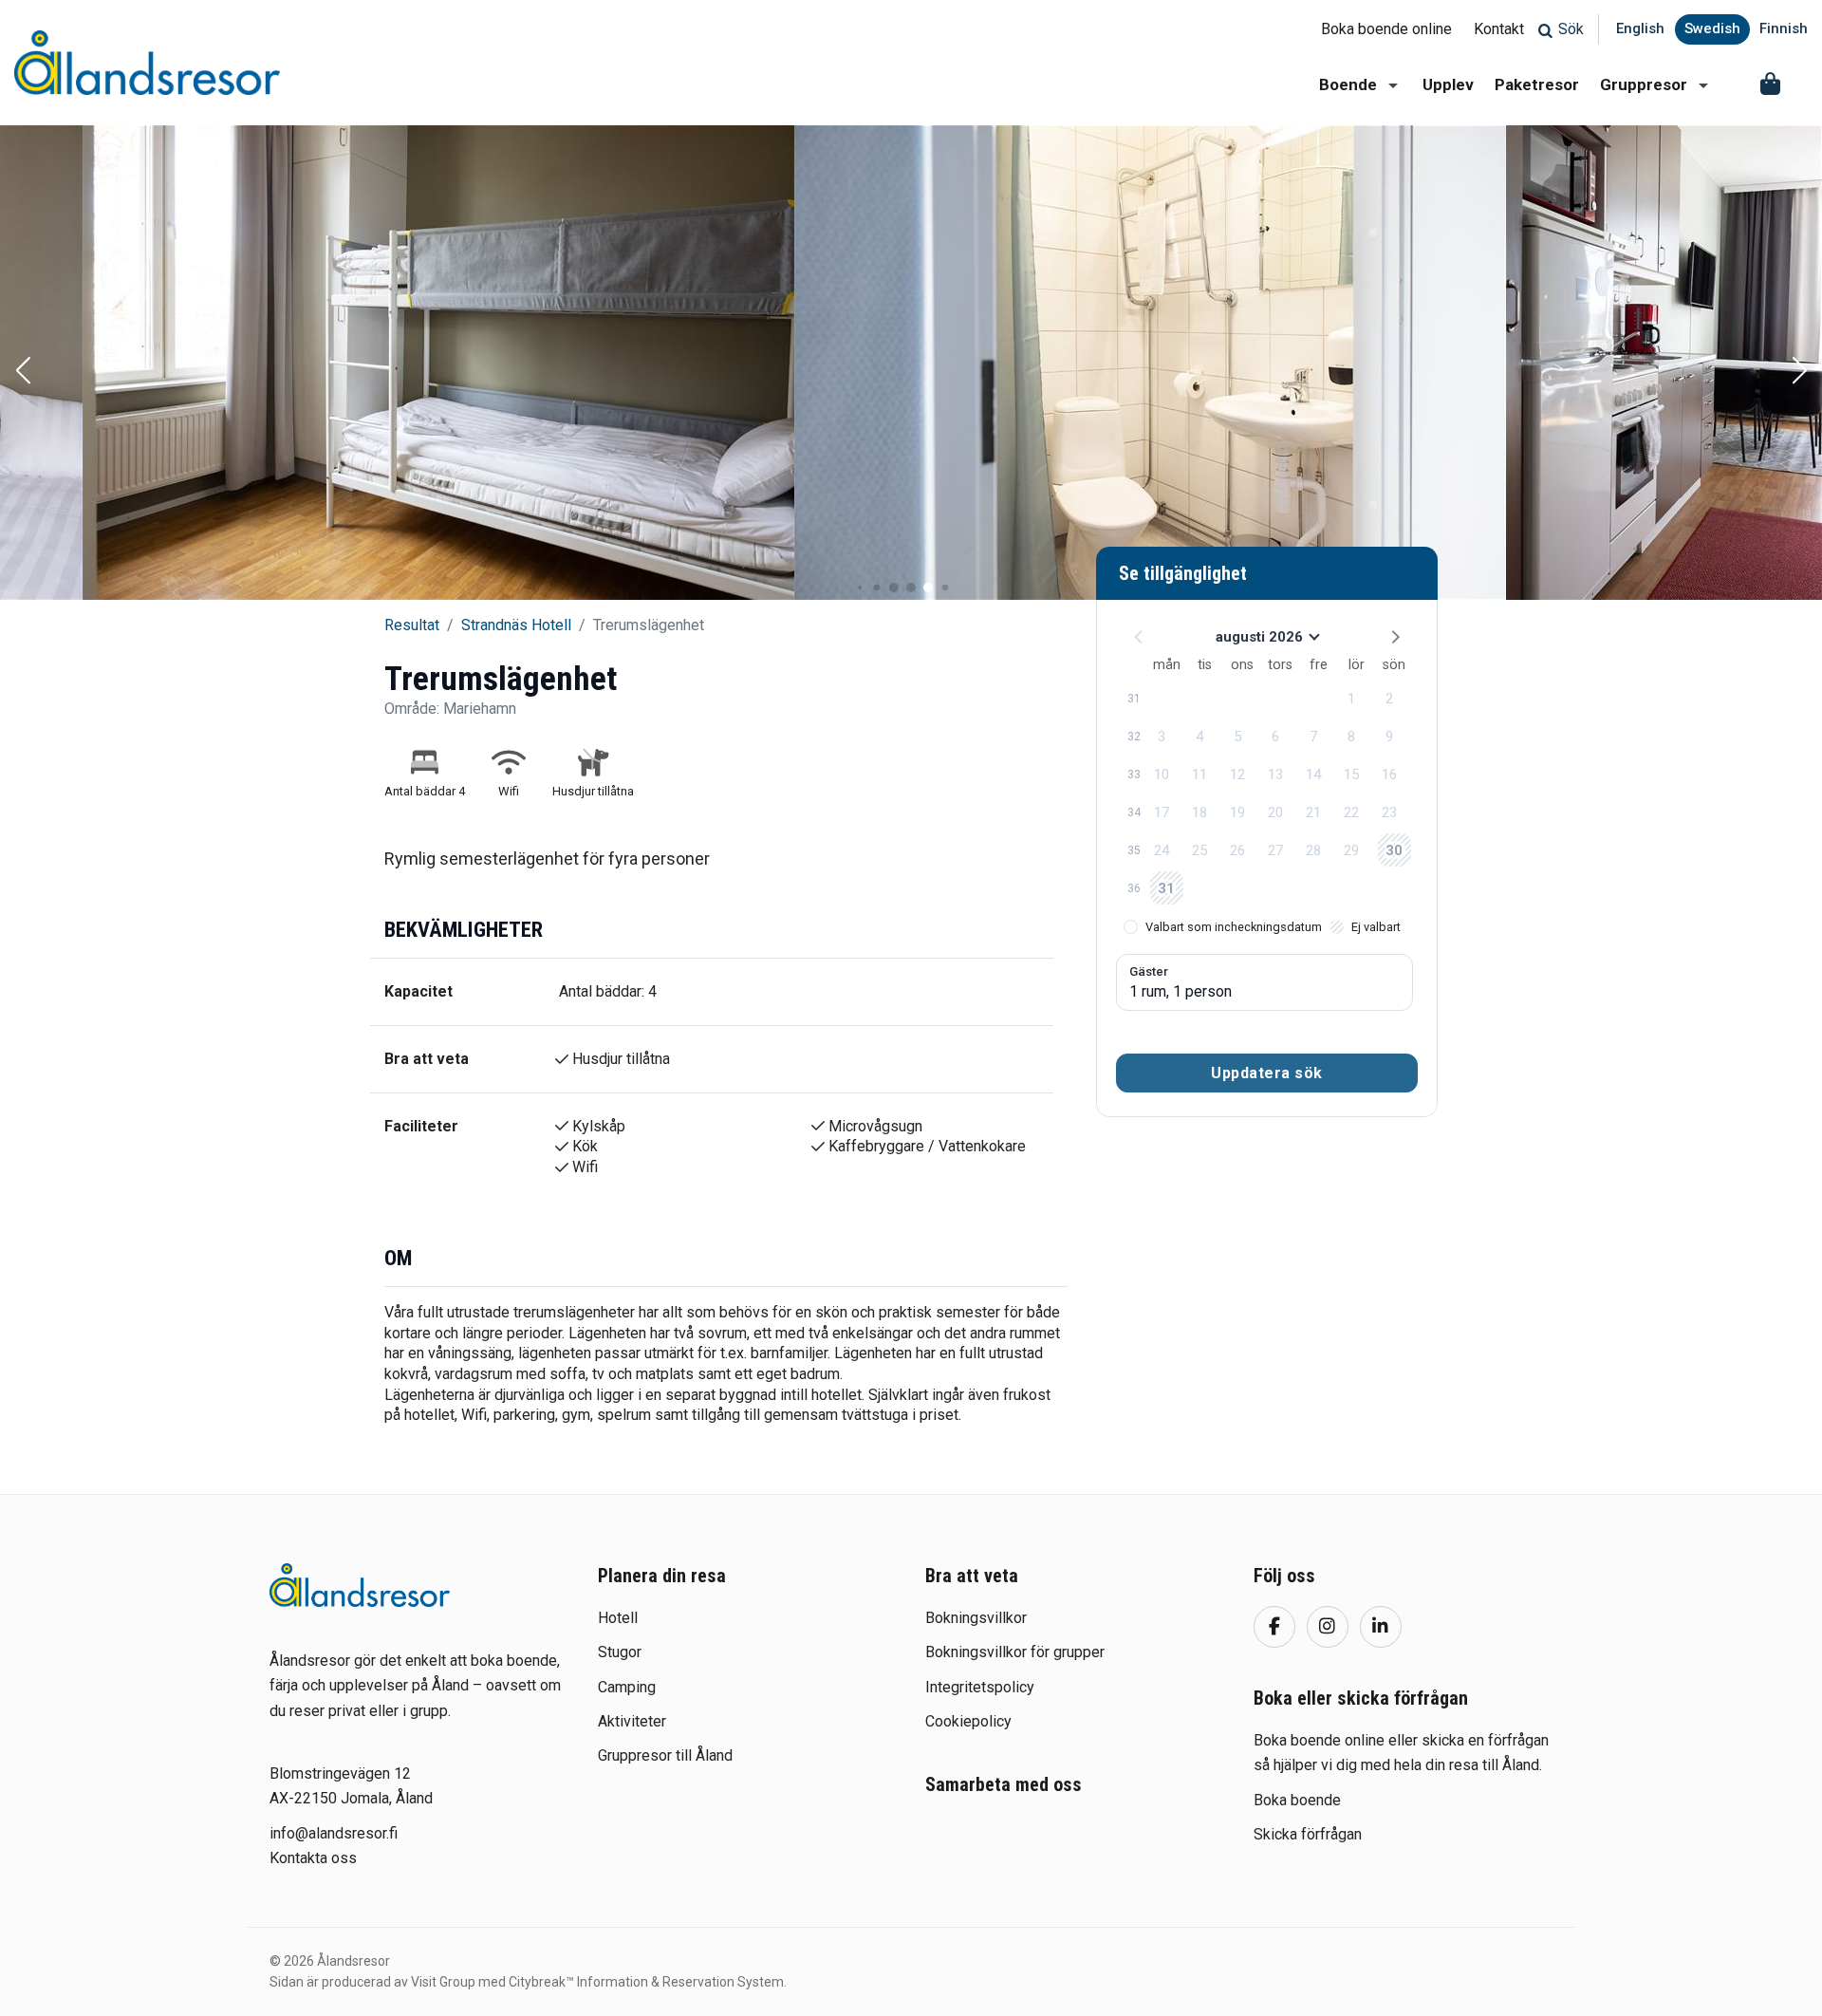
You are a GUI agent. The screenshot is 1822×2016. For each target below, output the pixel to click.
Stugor (620, 1652)
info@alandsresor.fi (334, 1833)
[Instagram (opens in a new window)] (1328, 1627)
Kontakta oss (313, 1858)
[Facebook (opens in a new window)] (1274, 1627)
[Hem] (147, 63)
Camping (627, 1687)
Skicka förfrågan (1308, 1834)
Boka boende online (1386, 29)
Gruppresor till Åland (665, 1755)
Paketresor (1537, 84)
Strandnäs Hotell (516, 625)
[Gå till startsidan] (360, 1586)
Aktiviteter (632, 1721)
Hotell (618, 1618)
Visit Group (443, 1982)
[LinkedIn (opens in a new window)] (1381, 1627)
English (1640, 28)
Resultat (412, 625)
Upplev (1448, 84)
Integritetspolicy (980, 1687)
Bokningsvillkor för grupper (1015, 1652)
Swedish (1712, 28)
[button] (23, 372)
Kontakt (1499, 29)
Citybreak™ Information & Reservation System (646, 1982)
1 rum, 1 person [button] (1181, 991)
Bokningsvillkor (976, 1618)
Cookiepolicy (968, 1721)
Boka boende (1297, 1800)
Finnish (1784, 28)
